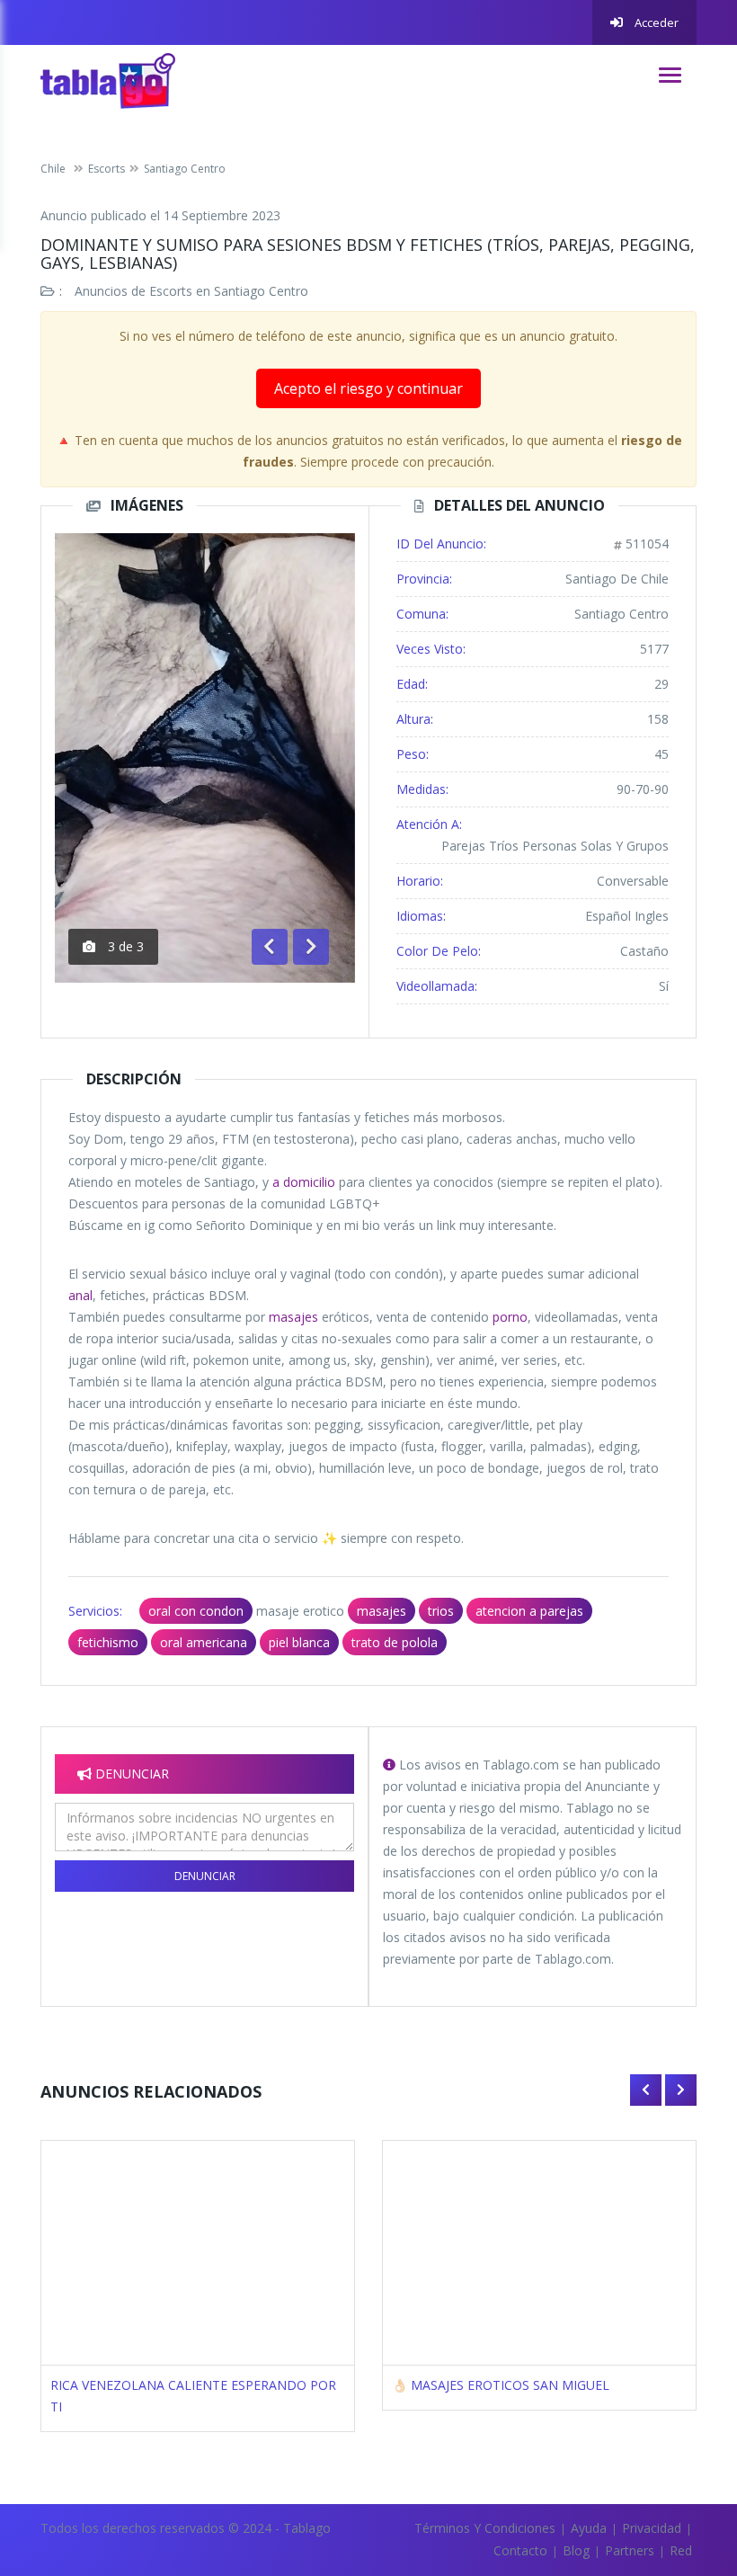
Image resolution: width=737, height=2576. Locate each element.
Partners (630, 2550)
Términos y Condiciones (485, 2528)
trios (441, 1611)
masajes (293, 1317)
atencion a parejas (529, 1611)
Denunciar (205, 1876)
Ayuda (589, 2528)
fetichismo (108, 1642)
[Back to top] (679, 2464)
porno (510, 1317)
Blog (576, 2550)
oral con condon (196, 1611)
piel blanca (299, 1642)
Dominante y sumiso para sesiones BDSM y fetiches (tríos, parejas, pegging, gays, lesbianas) (368, 254)
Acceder (655, 22)
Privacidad (652, 2528)
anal (80, 1295)
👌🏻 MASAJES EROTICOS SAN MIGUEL (501, 2385)
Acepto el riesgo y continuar (368, 388)
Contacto (520, 2550)
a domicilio (304, 1182)
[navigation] (670, 75)
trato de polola (395, 1642)
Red (681, 2550)
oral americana (204, 1642)
